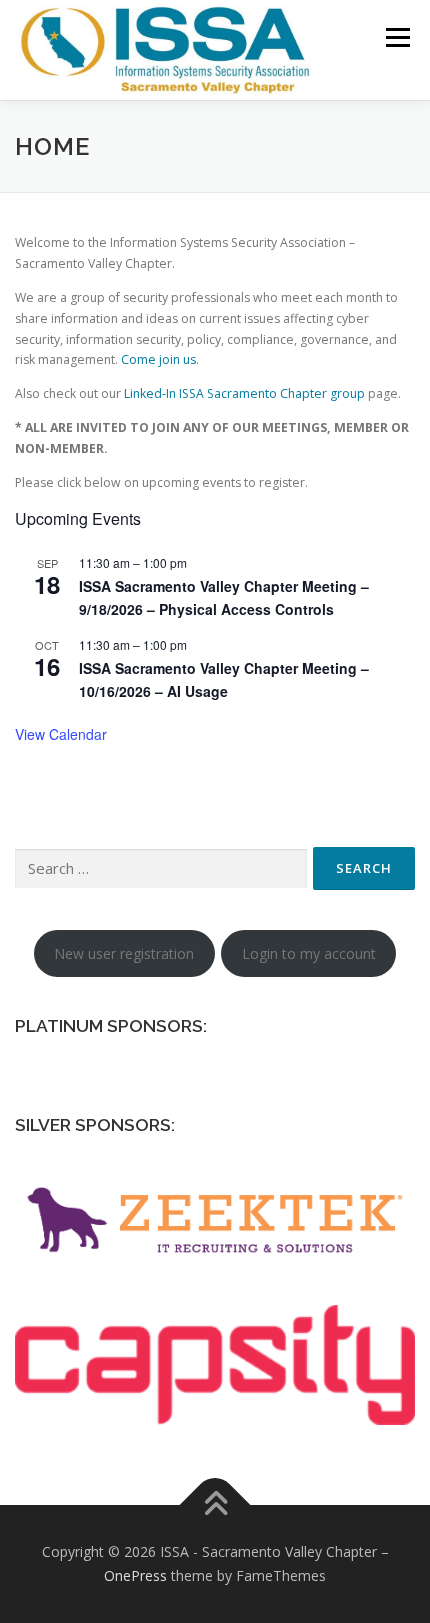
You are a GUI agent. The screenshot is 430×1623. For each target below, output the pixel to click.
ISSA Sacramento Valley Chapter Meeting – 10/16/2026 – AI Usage (224, 679)
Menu (396, 37)
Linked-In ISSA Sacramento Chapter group (244, 393)
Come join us (158, 359)
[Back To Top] (215, 1505)
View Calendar (61, 734)
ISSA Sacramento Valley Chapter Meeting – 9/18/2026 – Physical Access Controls (224, 597)
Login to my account (309, 953)
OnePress (135, 1575)
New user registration (124, 953)
